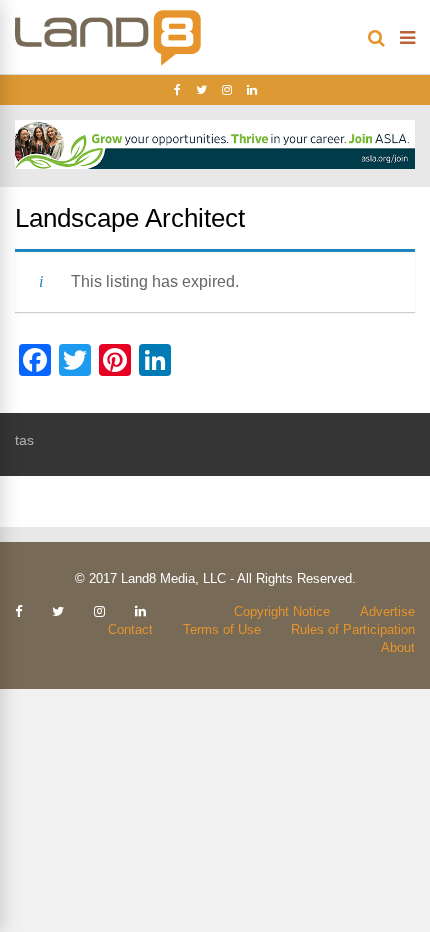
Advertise (387, 611)
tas (24, 440)
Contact (130, 629)
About (398, 647)
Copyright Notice (282, 611)
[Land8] (108, 62)
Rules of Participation (353, 629)
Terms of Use (222, 629)
